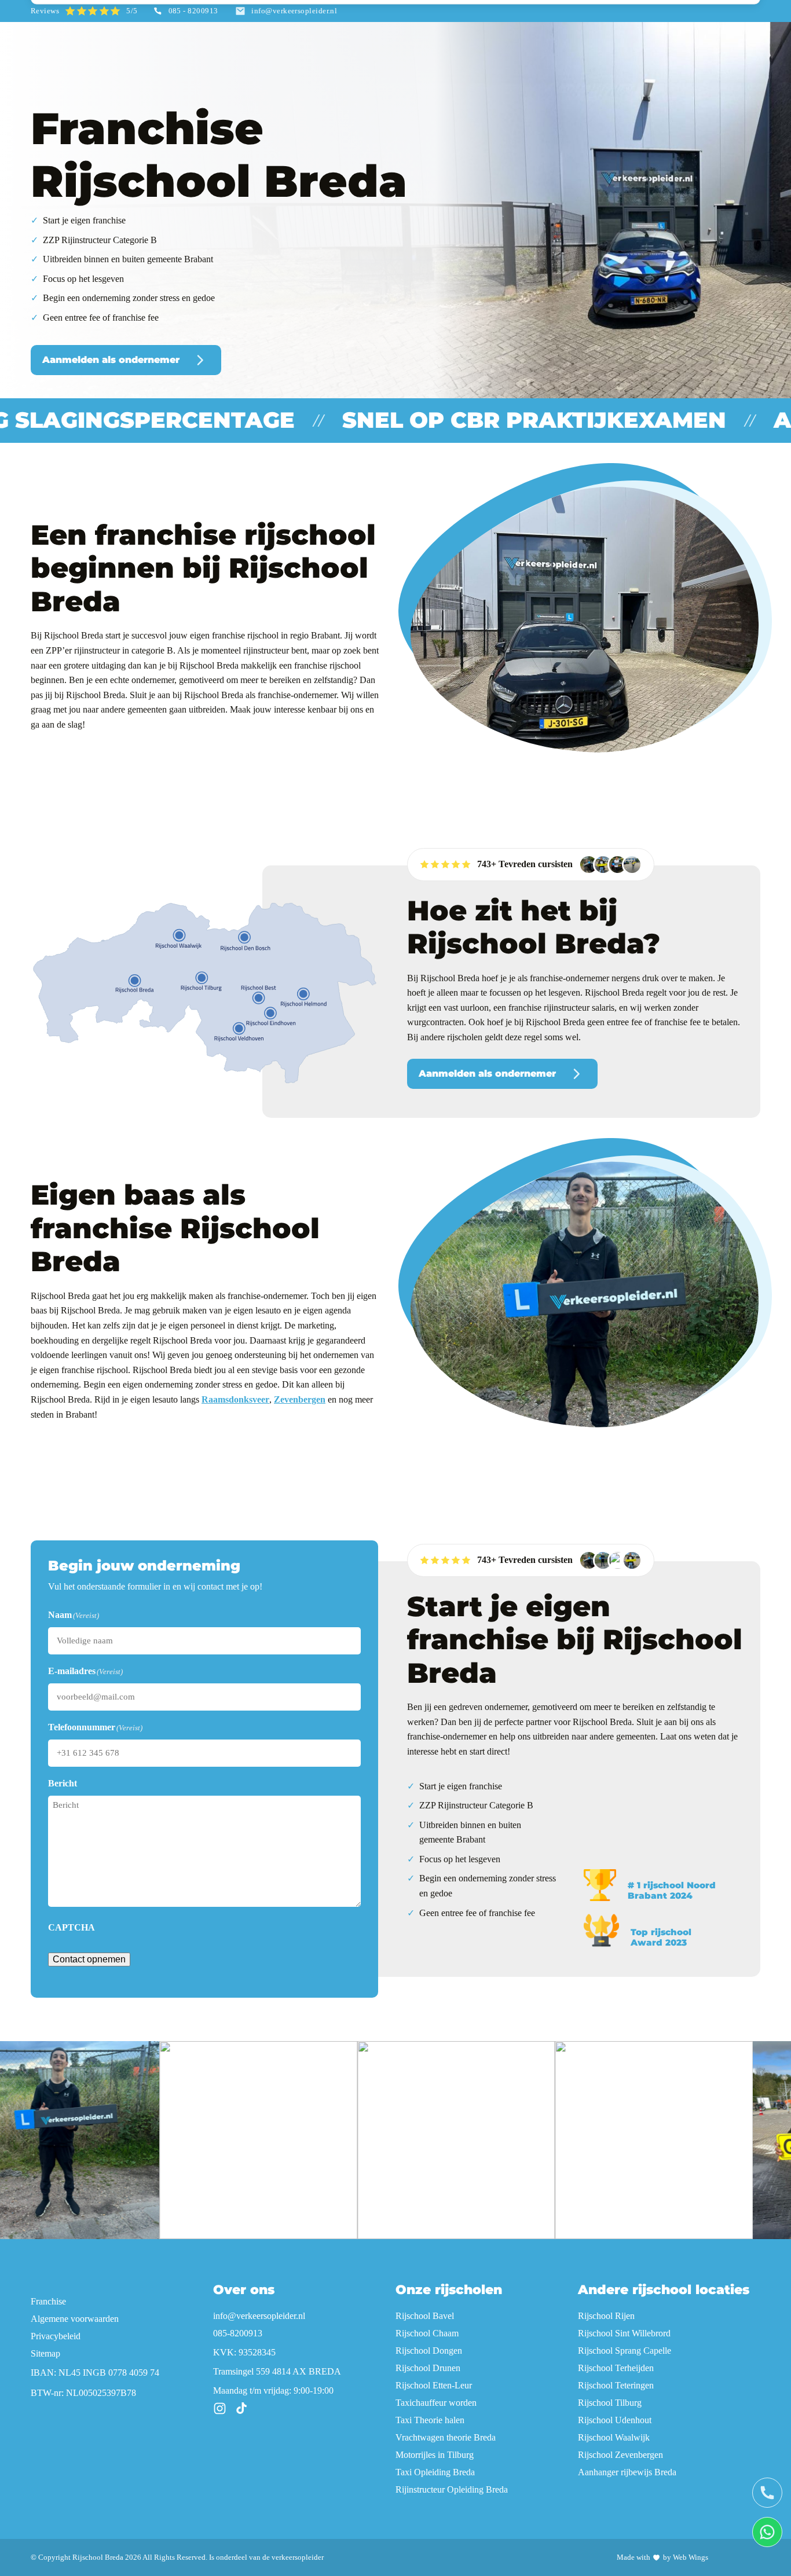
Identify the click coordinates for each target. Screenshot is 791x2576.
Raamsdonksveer (235, 1399)
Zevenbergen (300, 1399)
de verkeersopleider (293, 2557)
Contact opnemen (89, 1959)
